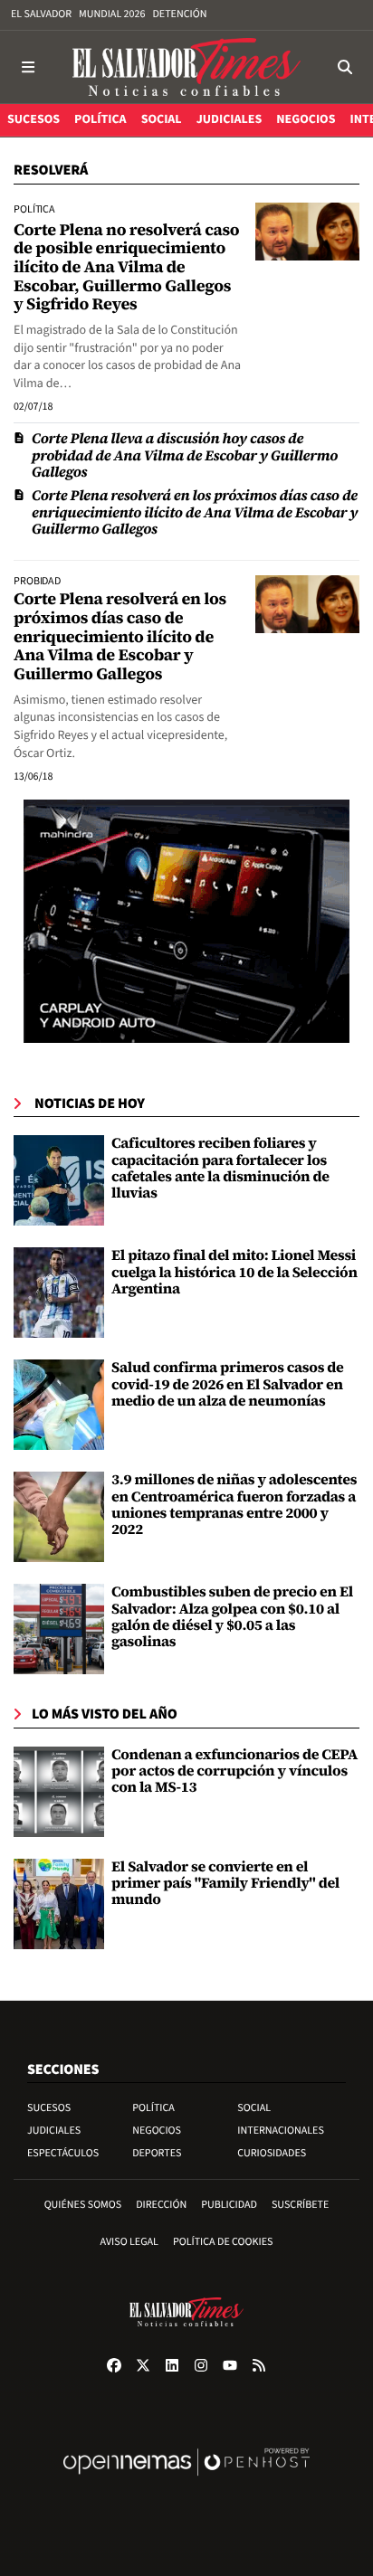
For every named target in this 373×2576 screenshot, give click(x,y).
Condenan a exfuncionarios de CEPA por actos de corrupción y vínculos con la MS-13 (234, 1771)
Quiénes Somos (83, 2205)
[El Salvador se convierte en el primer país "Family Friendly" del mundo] (59, 1904)
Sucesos (49, 2108)
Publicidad (229, 2205)
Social (254, 2108)
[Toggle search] (345, 67)
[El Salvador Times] (186, 67)
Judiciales (54, 2131)
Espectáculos (63, 2153)
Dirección (161, 2205)
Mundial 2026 (112, 14)
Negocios (157, 2131)
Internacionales (281, 2131)
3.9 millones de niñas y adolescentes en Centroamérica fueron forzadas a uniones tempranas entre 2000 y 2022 (234, 1505)
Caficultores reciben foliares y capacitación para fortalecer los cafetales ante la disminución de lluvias (220, 1168)
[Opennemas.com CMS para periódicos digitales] (186, 2481)
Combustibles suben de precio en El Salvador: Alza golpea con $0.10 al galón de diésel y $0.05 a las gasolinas (232, 1617)
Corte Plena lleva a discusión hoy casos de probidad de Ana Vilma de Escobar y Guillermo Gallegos (185, 455)
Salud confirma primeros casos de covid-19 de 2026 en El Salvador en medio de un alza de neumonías (228, 1384)
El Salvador (41, 14)
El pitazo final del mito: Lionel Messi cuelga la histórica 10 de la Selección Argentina (234, 1272)
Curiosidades (272, 2153)
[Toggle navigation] (28, 67)
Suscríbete (300, 2205)
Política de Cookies (223, 2242)
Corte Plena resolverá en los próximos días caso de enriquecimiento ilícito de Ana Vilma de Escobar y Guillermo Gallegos (195, 512)
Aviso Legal (129, 2242)
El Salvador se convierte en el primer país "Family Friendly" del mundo (225, 1884)
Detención (179, 14)
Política (153, 2108)
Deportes (157, 2153)
